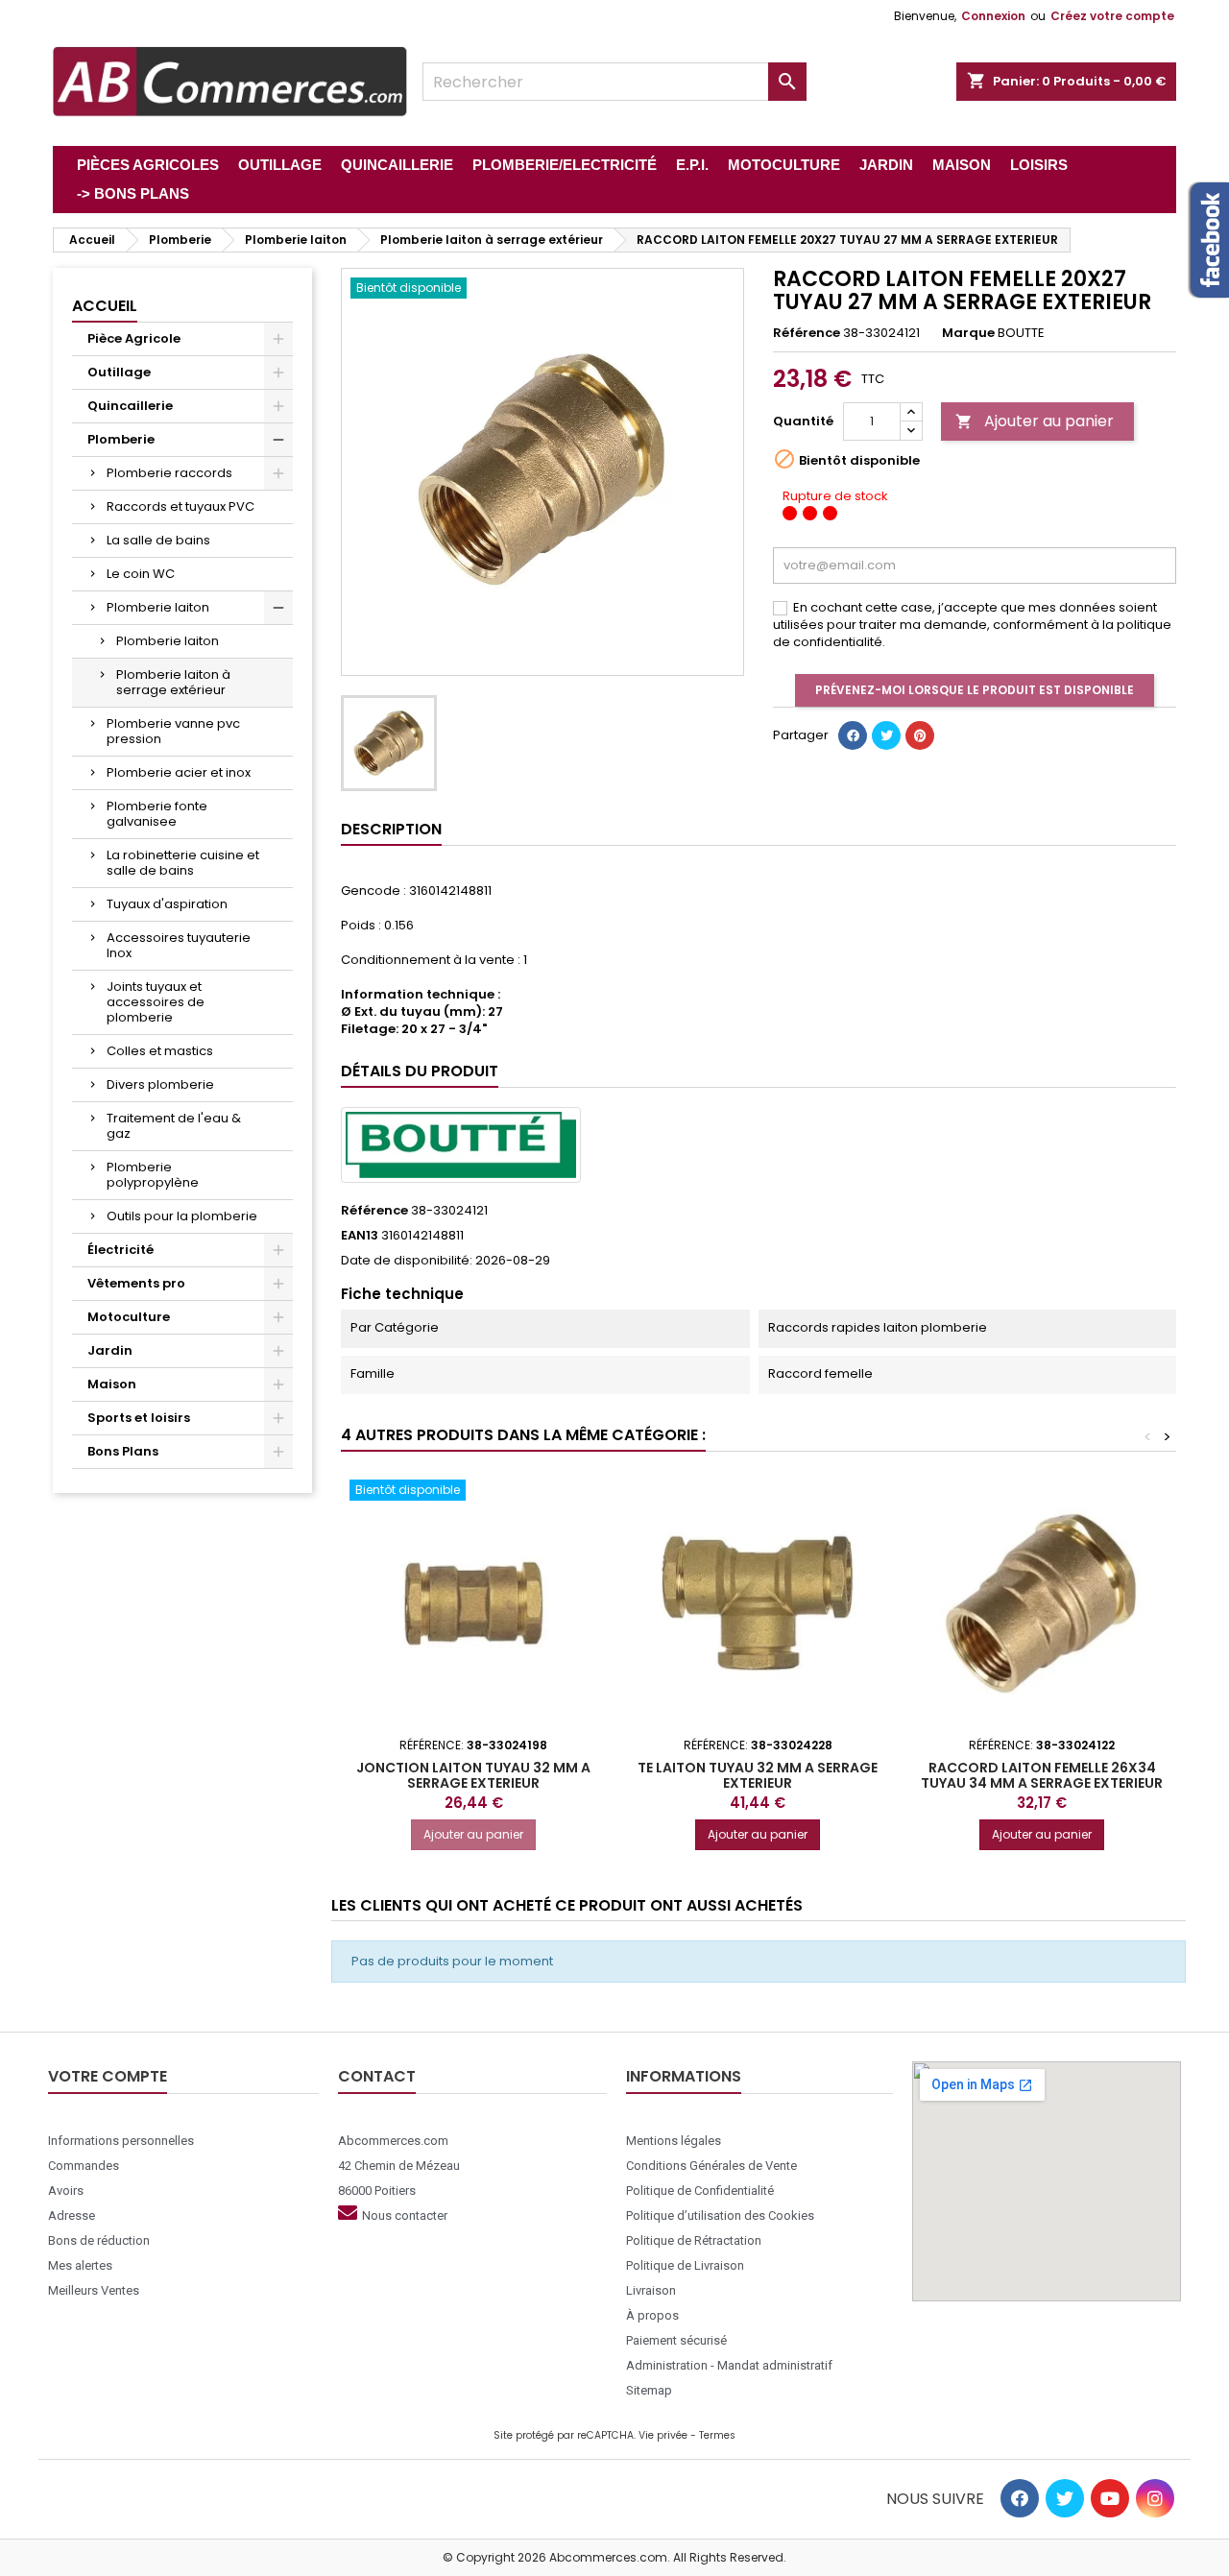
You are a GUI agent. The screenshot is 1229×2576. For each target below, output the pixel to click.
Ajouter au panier (1035, 421)
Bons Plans (123, 1451)
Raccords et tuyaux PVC (181, 506)
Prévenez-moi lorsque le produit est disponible (975, 690)
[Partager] (853, 735)
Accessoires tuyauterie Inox (179, 945)
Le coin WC (141, 574)
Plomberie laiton (158, 607)
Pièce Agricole (134, 338)
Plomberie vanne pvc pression (173, 731)
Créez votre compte (1112, 16)
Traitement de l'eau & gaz (174, 1126)
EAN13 (360, 1236)
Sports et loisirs (139, 1418)
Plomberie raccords (169, 473)
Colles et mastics (160, 1051)
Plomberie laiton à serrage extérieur (173, 682)
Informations (684, 2076)
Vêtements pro (136, 1283)
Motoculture (129, 1317)
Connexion (993, 16)
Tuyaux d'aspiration (167, 904)
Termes (717, 2435)
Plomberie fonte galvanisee (157, 814)
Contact (377, 2076)
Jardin (110, 1350)
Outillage (119, 372)
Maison (112, 1384)
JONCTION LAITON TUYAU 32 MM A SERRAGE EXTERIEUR (473, 1775)
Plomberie (121, 439)
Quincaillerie (130, 406)
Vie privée (663, 2435)
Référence (807, 333)
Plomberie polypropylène (153, 1175)
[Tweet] (886, 735)
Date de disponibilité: (407, 1261)
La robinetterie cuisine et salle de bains (183, 863)
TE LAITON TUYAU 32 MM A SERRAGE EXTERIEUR (758, 1775)
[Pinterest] (920, 735)
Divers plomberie (160, 1084)
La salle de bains (158, 540)
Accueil (105, 306)
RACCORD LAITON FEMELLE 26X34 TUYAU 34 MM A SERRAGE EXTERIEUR (1042, 1775)
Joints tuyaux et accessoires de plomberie (156, 1002)
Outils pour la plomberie (182, 1216)
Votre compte (108, 2076)
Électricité (120, 1250)
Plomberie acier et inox (179, 772)
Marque (968, 333)
